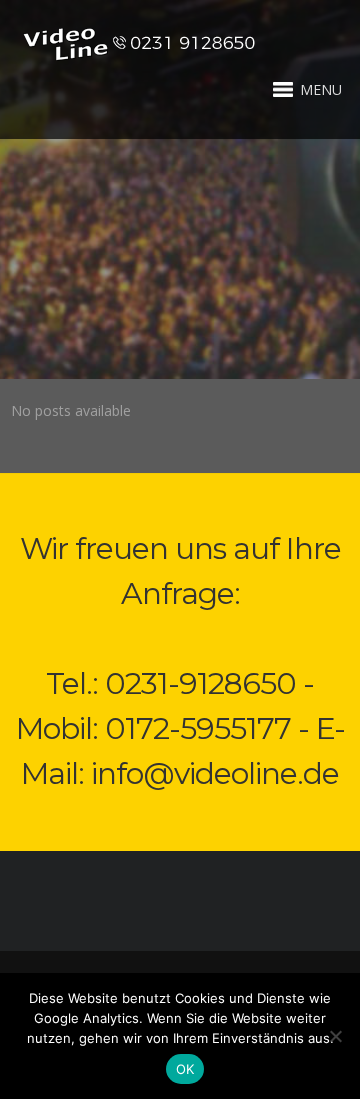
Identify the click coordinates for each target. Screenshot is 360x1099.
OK (185, 1069)
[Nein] (335, 1036)
